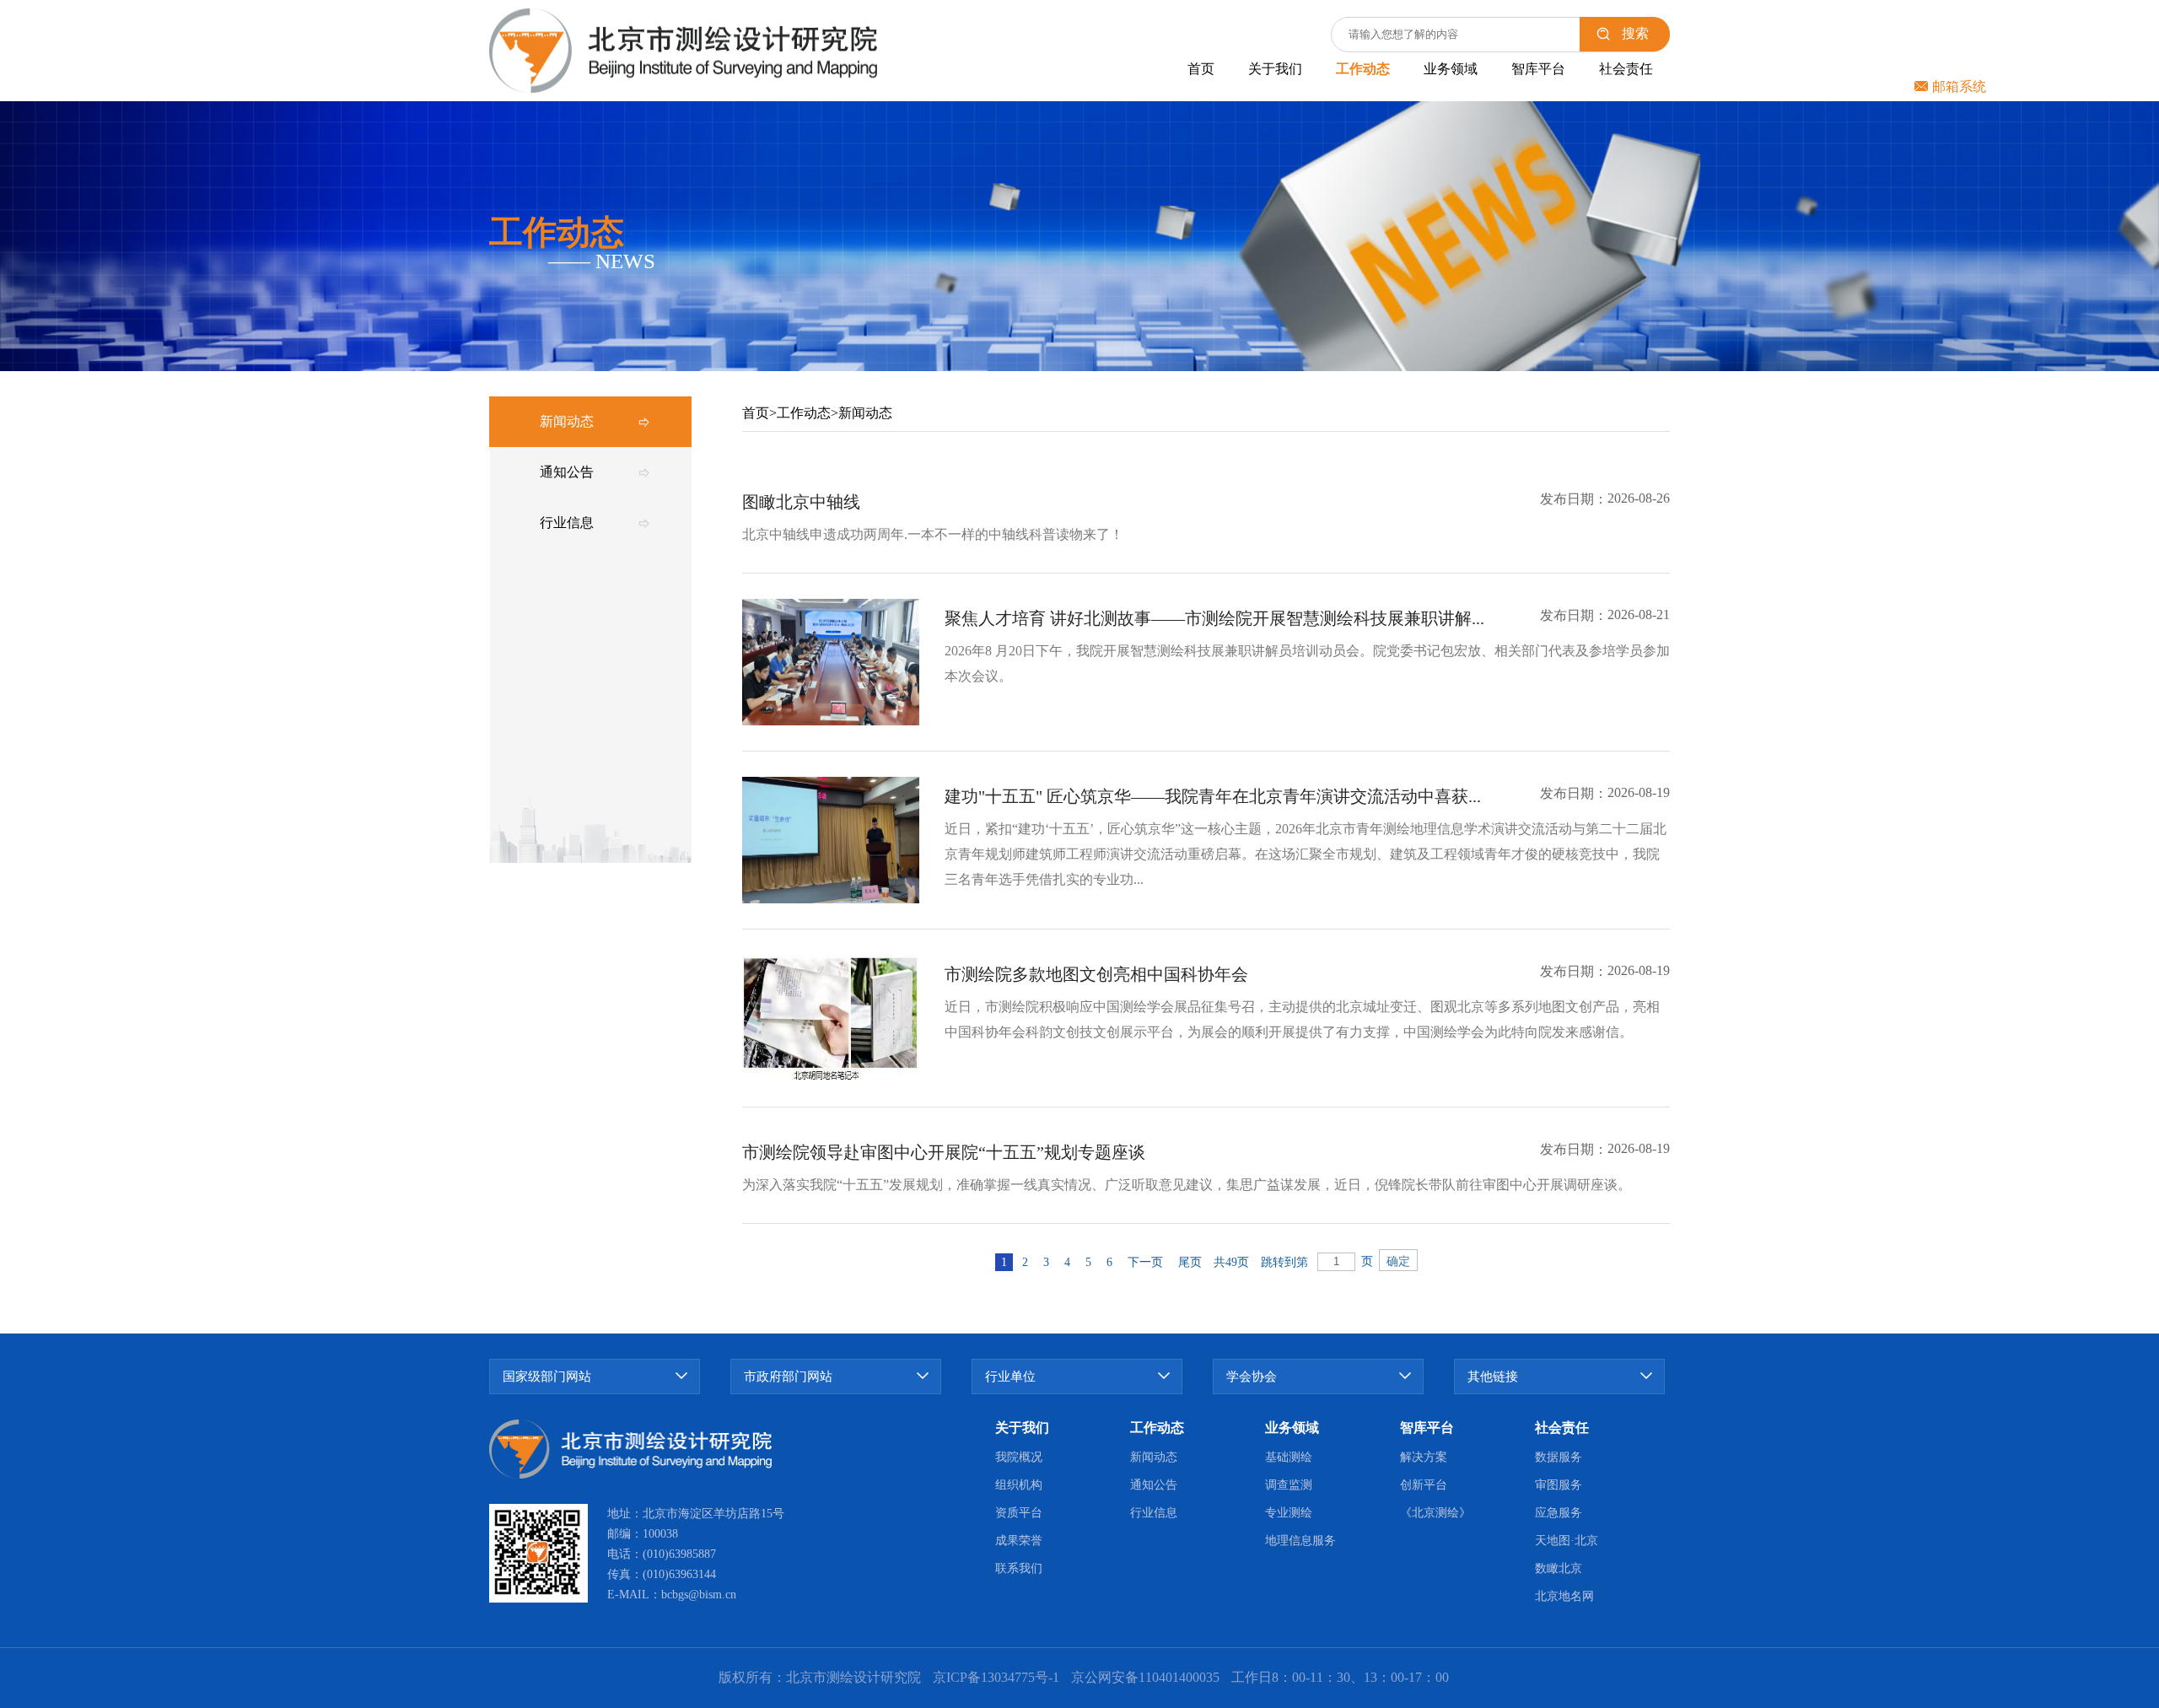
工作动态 (804, 413)
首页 (756, 413)
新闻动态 (865, 413)
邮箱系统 (1959, 86)
